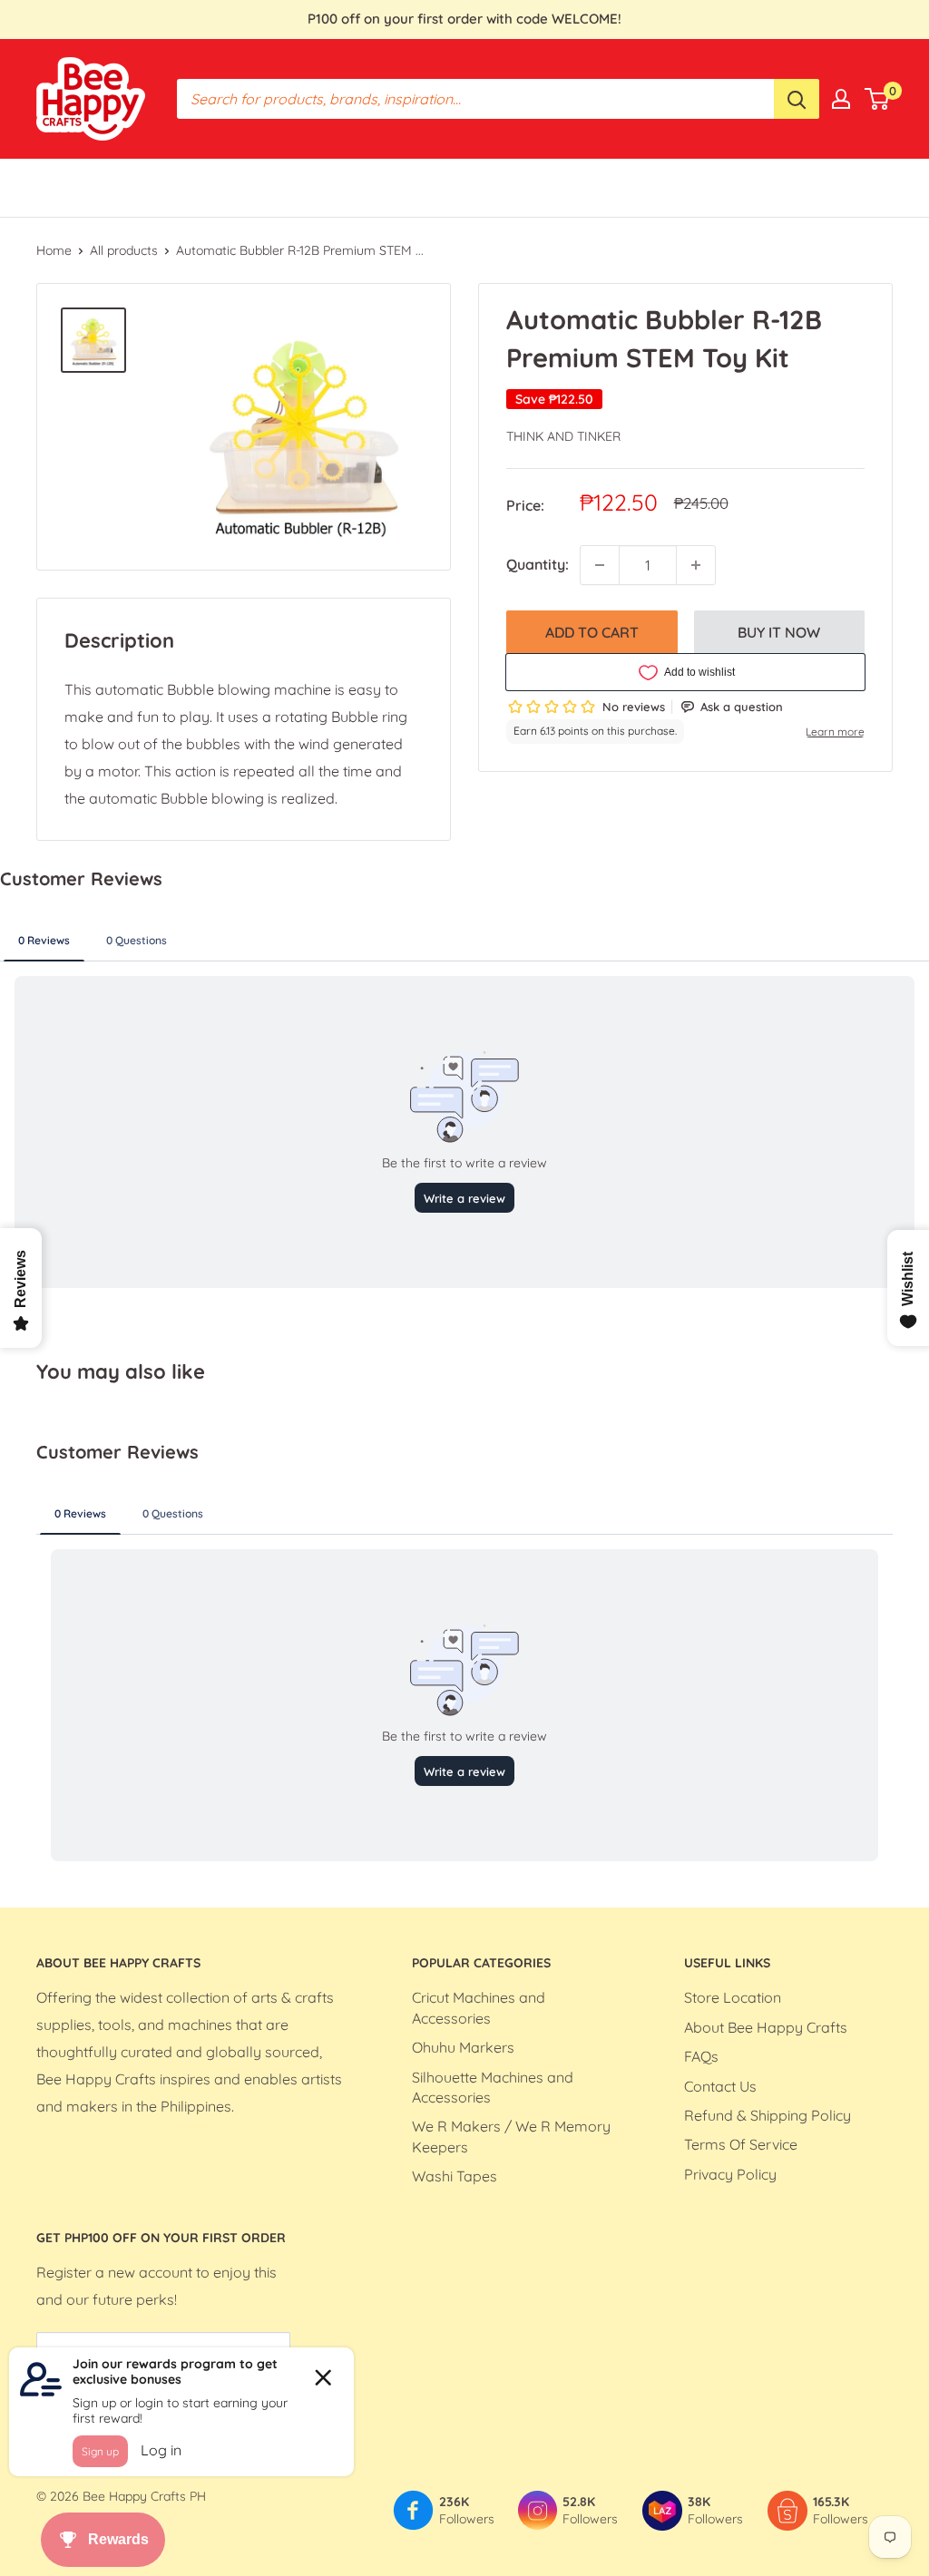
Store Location (733, 1997)
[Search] (797, 99)
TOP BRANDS (373, 187)
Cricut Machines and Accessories (479, 2007)
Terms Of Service (741, 2144)
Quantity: (538, 564)
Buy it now (779, 632)
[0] (878, 99)
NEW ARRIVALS (720, 187)
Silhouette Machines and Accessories (493, 2087)
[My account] (841, 99)
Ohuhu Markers (463, 2047)
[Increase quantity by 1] (696, 565)
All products (124, 250)
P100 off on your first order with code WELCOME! (464, 19)
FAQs (701, 2056)
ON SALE (616, 187)
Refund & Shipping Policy (768, 2115)
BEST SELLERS (85, 187)
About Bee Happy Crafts (766, 2027)
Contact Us (720, 2086)
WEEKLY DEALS (493, 187)
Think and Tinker (563, 436)
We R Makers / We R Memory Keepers (511, 2136)
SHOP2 (818, 187)
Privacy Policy (730, 2174)
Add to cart (592, 632)
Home (54, 250)
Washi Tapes (455, 2176)
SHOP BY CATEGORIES (230, 187)
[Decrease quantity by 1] (600, 565)
